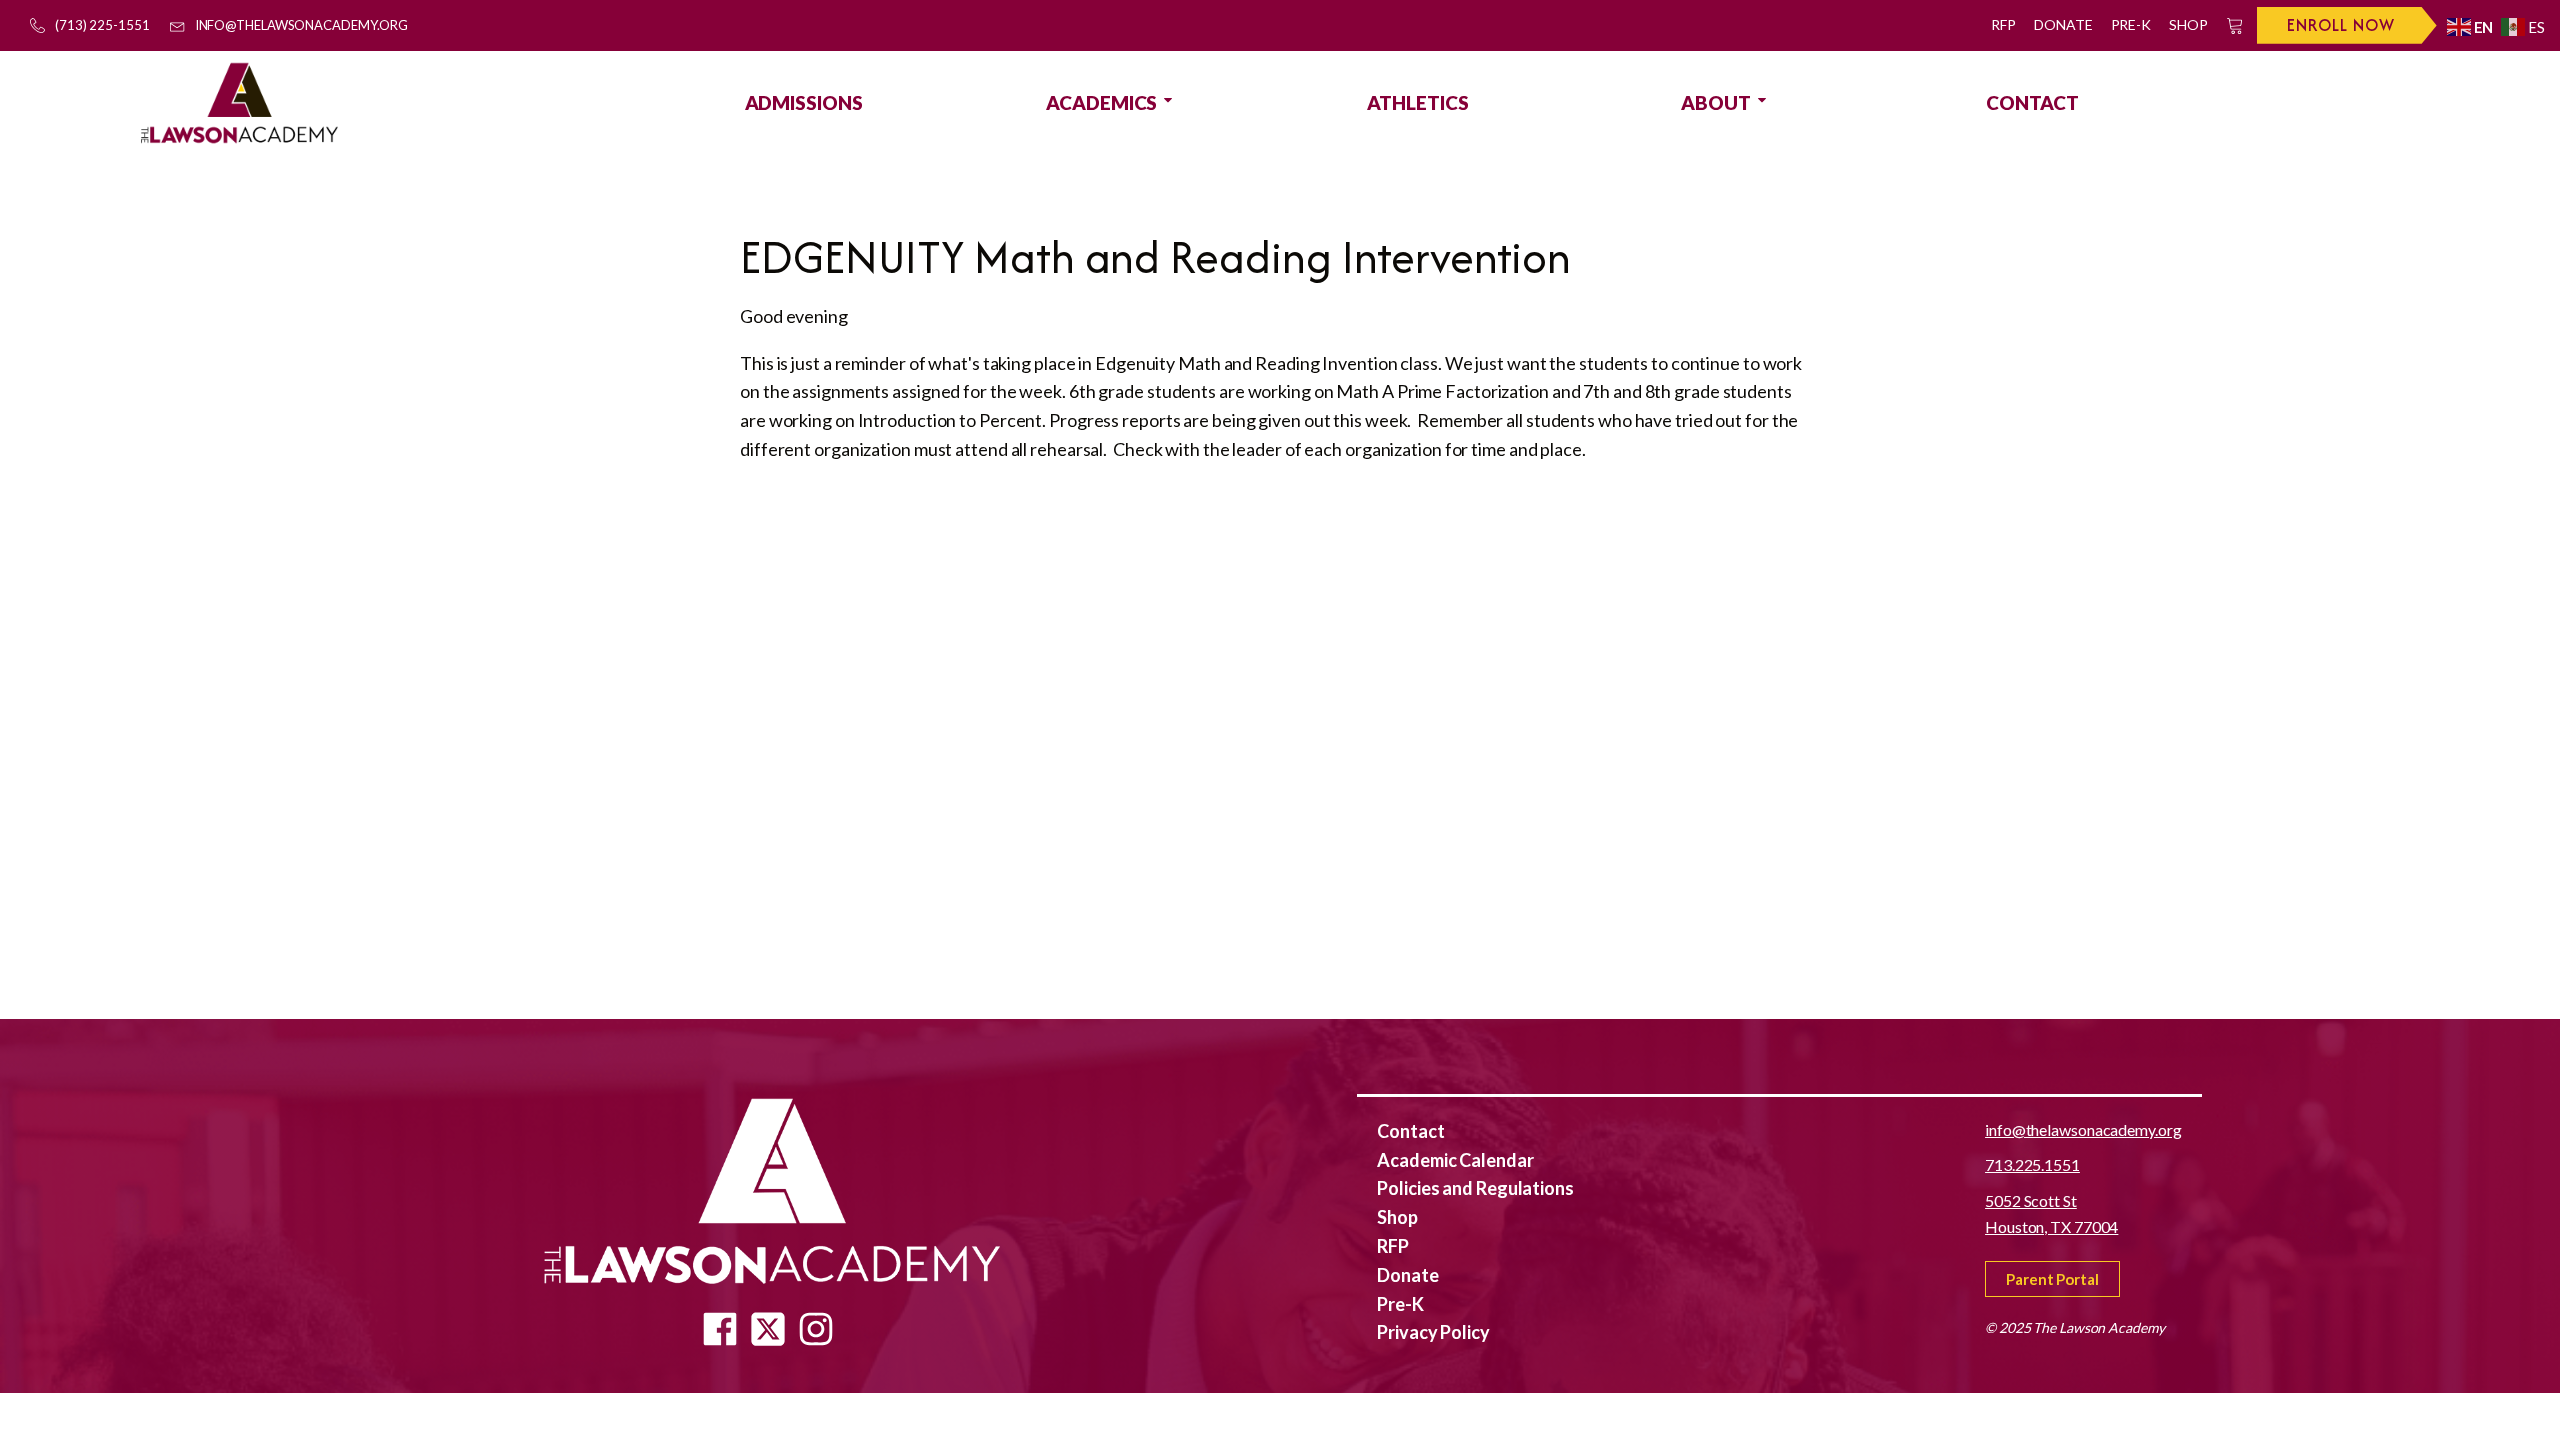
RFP (2003, 24)
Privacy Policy (1433, 1332)
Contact (2032, 102)
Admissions (804, 102)
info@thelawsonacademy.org (2083, 1129)
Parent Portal (2052, 1279)
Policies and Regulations (1475, 1188)
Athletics (1417, 102)
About (1716, 102)
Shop (2188, 24)
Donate (2063, 24)
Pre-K (2131, 24)
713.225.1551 (2032, 1164)
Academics (1101, 102)
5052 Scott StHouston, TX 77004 (2051, 1213)
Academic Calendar (1455, 1160)
